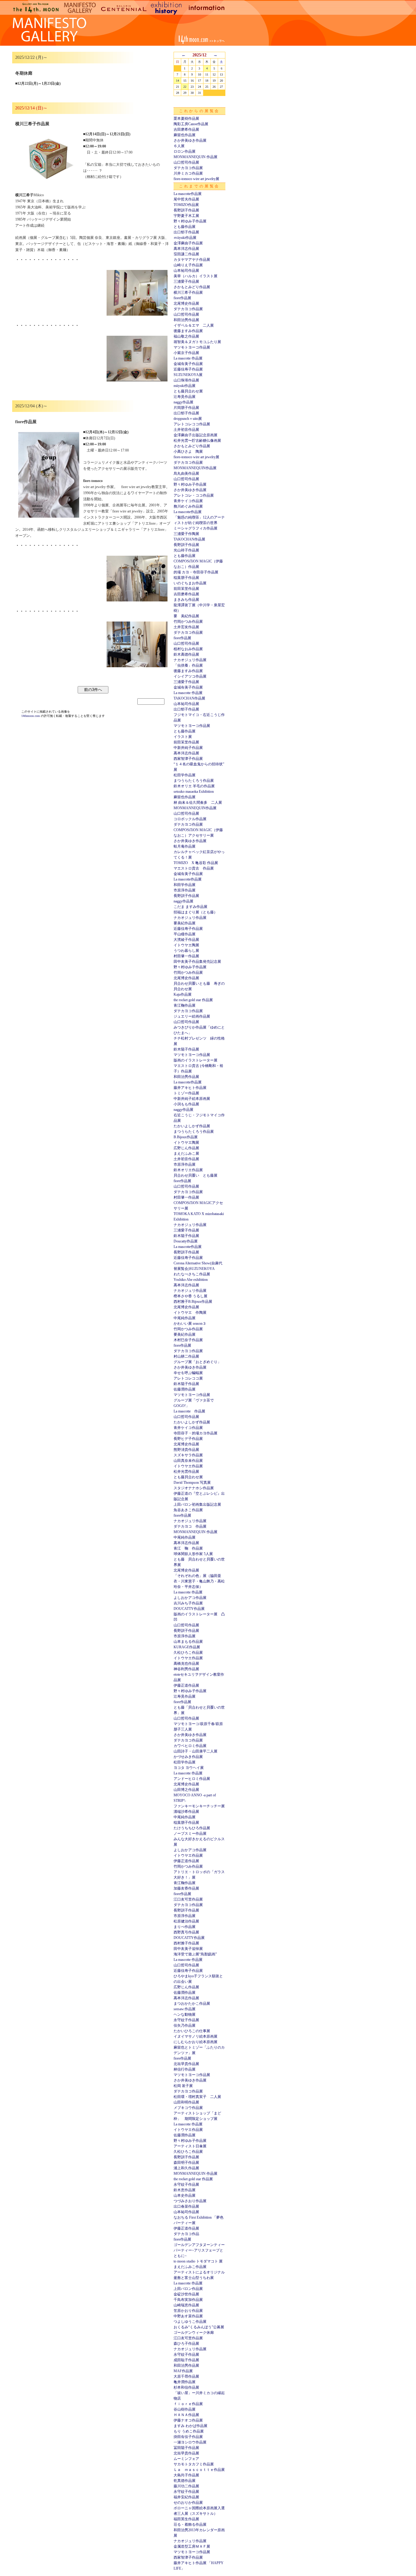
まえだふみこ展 (186, 1153)
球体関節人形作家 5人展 (193, 1554)
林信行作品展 (185, 2069)
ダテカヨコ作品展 (188, 168)
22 (185, 87)
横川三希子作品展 (188, 292)
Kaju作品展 (183, 994)
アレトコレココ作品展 (192, 424)
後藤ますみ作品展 (188, 331)
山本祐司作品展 (186, 271)
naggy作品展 (183, 402)
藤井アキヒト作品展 (190, 1088)
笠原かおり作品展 (188, 2311)
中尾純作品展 (185, 1318)
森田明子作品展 (186, 2163)
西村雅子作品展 (186, 1943)
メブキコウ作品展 (188, 2108)
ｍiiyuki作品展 (185, 238)
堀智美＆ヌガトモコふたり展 (197, 342)
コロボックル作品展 (190, 819)
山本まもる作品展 (188, 1642)
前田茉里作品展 (186, 589)
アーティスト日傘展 (190, 2146)
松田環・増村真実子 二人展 (197, 2097)
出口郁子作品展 (186, 232)
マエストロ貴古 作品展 (194, 868)
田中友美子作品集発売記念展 (197, 962)
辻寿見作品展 (185, 397)
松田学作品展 (185, 775)
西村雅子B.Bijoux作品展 (193, 1302)
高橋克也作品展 (186, 1664)
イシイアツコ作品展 (190, 676)
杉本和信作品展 (186, 2387)
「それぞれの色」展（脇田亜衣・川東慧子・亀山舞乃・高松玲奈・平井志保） (199, 1581)
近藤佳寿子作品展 (188, 369)
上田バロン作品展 (188, 2289)
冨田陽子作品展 (186, 2448)
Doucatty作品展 (186, 1241)
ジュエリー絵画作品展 (192, 1016)
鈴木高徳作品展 (186, 654)
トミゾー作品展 (186, 1093)
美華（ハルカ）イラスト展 (196, 276)
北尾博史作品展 (186, 303)
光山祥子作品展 (186, 550)
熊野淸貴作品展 (186, 1450)
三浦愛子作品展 (186, 282)
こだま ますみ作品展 (190, 907)
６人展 (179, 146)
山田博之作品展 (186, 1790)
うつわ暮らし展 (186, 951)
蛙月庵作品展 (185, 846)
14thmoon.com (31, 716)
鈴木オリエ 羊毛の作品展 (194, 786)
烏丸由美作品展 (186, 473)
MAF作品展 (183, 2371)
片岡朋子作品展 (186, 408)
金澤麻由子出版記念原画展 (196, 435)
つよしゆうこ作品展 (190, 2322)
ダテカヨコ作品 (186, 2234)
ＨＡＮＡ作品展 (186, 2415)
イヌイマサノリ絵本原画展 (196, 2036)
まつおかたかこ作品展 (192, 2004)
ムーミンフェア (186, 2459)
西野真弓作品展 (186, 1932)
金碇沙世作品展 (186, 2294)
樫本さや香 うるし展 (190, 1296)
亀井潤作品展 (185, 2382)
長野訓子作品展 (186, 210)
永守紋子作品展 (186, 2020)
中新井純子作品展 (188, 748)
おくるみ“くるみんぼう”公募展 (199, 2327)
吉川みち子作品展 (188, 1603)
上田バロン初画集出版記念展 (197, 1504)
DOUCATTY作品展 (189, 1609)
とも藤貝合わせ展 (188, 391)
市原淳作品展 (185, 890)
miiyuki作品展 (185, 386)
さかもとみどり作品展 (192, 287)
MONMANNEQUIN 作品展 (196, 157)
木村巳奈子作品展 (188, 1340)
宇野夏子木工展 (186, 216)
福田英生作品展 (186, 2519)
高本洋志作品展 (186, 249)
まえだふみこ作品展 (190, 2267)
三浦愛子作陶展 (186, 534)
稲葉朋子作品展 (186, 578)
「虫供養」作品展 (188, 665)
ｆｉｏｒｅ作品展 (188, 2404)
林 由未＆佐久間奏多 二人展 (198, 803)
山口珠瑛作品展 (186, 380)
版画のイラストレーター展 (196, 1060)
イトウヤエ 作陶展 (190, 1313)
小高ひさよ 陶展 (188, 452)
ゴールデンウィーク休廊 (194, 2333)
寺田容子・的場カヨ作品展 (196, 1433)
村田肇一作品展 (186, 956)
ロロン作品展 (185, 151)
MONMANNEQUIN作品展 (195, 468)
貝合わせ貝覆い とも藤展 (196, 1175)
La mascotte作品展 (188, 194)
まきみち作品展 (186, 600)
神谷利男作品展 (186, 1669)
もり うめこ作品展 (189, 2431)
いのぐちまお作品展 (190, 583)
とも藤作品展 (185, 227)
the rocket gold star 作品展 (193, 1000)
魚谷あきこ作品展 (188, 1510)
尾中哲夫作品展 (186, 199)
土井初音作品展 (186, 430)
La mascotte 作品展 (188, 358)
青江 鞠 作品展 (188, 1548)
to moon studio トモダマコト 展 (198, 2261)
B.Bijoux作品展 (186, 1137)
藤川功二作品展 (186, 2486)
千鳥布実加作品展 (188, 2300)
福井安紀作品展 (186, 2497)
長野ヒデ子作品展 (188, 1439)
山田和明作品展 (186, 2102)
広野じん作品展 (186, 1148)
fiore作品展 (182, 298)
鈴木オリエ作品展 (188, 1170)
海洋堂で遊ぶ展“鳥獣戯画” (195, 1954)
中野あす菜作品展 (188, 2316)
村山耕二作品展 (186, 1356)
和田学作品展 (185, 885)
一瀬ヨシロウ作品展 (190, 2442)
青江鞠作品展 (185, 1005)
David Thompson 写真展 (192, 1483)
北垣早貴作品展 (186, 2064)
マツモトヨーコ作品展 (192, 347)
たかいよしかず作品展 (192, 1126)
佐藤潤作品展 (185, 1389)
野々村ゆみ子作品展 (190, 221)
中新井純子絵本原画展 (192, 1099)
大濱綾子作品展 (186, 940)
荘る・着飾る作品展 (190, 2525)
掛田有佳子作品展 (188, 2437)
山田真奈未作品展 (188, 1461)
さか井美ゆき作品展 (190, 140)
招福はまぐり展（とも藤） (196, 912)
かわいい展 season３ (190, 1323)
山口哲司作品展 (186, 162)
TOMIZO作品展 (186, 205)
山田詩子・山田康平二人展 (196, 1751)
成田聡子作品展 (186, 2360)
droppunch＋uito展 (188, 419)
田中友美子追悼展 (188, 1949)
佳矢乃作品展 (185, 2025)
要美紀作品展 (185, 923)
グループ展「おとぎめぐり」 (197, 1362)
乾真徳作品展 (185, 2481)
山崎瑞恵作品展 (186, 2305)
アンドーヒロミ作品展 (192, 1779)
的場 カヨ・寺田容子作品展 (196, 572)
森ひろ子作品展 (186, 2344)
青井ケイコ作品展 (188, 501)
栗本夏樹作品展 (186, 119)
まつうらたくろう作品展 (194, 781)
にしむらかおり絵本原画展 (196, 2042)
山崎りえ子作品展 (188, 265)
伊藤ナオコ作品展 (188, 2420)
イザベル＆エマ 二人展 (194, 325)
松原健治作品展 (186, 1921)
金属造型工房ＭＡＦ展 (192, 2546)
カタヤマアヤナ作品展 (192, 260)
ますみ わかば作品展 (190, 2426)
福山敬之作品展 (186, 336)
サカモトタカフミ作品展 (194, 2464)
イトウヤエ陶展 (186, 945)
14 (178, 81)
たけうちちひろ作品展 (192, 1828)
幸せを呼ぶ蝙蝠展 (188, 1373)
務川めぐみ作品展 (188, 506)
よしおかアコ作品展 (190, 1598)
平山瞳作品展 (185, 934)
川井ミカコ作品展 (188, 173)
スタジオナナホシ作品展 (194, 1488)
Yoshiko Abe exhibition (191, 1280)
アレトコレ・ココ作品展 (194, 495)
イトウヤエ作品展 (188, 1466)
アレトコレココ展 (188, 1378)
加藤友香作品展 (186, 1888)
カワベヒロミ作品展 (190, 1746)
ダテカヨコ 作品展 (190, 1526)
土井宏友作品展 (186, 627)
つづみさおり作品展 (190, 2201)
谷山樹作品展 (185, 2409)
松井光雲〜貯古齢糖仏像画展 (197, 441)
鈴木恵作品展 (185, 2190)
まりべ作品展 (185, 1927)
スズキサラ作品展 (188, 1455)
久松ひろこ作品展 (188, 1653)
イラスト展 (183, 737)
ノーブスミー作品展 (190, 1834)
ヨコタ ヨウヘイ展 (189, 1768)
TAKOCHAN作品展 (189, 539)
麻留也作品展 (185, 135)
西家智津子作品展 (188, 759)
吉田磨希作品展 (186, 129)
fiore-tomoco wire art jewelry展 (196, 179)
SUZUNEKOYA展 (188, 375)
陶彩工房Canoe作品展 (191, 124)
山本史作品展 (185, 2195)
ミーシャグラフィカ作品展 (196, 528)
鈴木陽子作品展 (186, 1049)
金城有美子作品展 (188, 364)
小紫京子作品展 (186, 353)
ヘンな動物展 (185, 2014)
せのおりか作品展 (188, 2503)
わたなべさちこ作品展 (192, 1274)
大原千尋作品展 (186, 2376)
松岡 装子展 (183, 2086)
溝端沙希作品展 (186, 1812)
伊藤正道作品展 (186, 1685)
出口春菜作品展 (186, 2206)
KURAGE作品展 (187, 1647)
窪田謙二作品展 (186, 254)
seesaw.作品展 (185, 2009)
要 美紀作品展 (186, 616)
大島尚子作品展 (186, 2475)
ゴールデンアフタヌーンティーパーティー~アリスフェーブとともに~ (199, 2250)
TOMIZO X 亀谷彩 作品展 (196, 863)
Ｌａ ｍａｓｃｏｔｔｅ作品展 (199, 2470)
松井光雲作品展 (186, 1472)
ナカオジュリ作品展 (190, 660)
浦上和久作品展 (186, 2168)
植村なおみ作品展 (188, 649)
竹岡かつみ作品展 (188, 622)
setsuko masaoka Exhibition (194, 792)
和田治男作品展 (186, 320)
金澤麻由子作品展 (188, 243)
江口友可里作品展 (188, 1899)
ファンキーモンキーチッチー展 (199, 1806)
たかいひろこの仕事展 (192, 2031)
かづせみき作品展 (188, 1757)
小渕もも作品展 (186, 1104)
